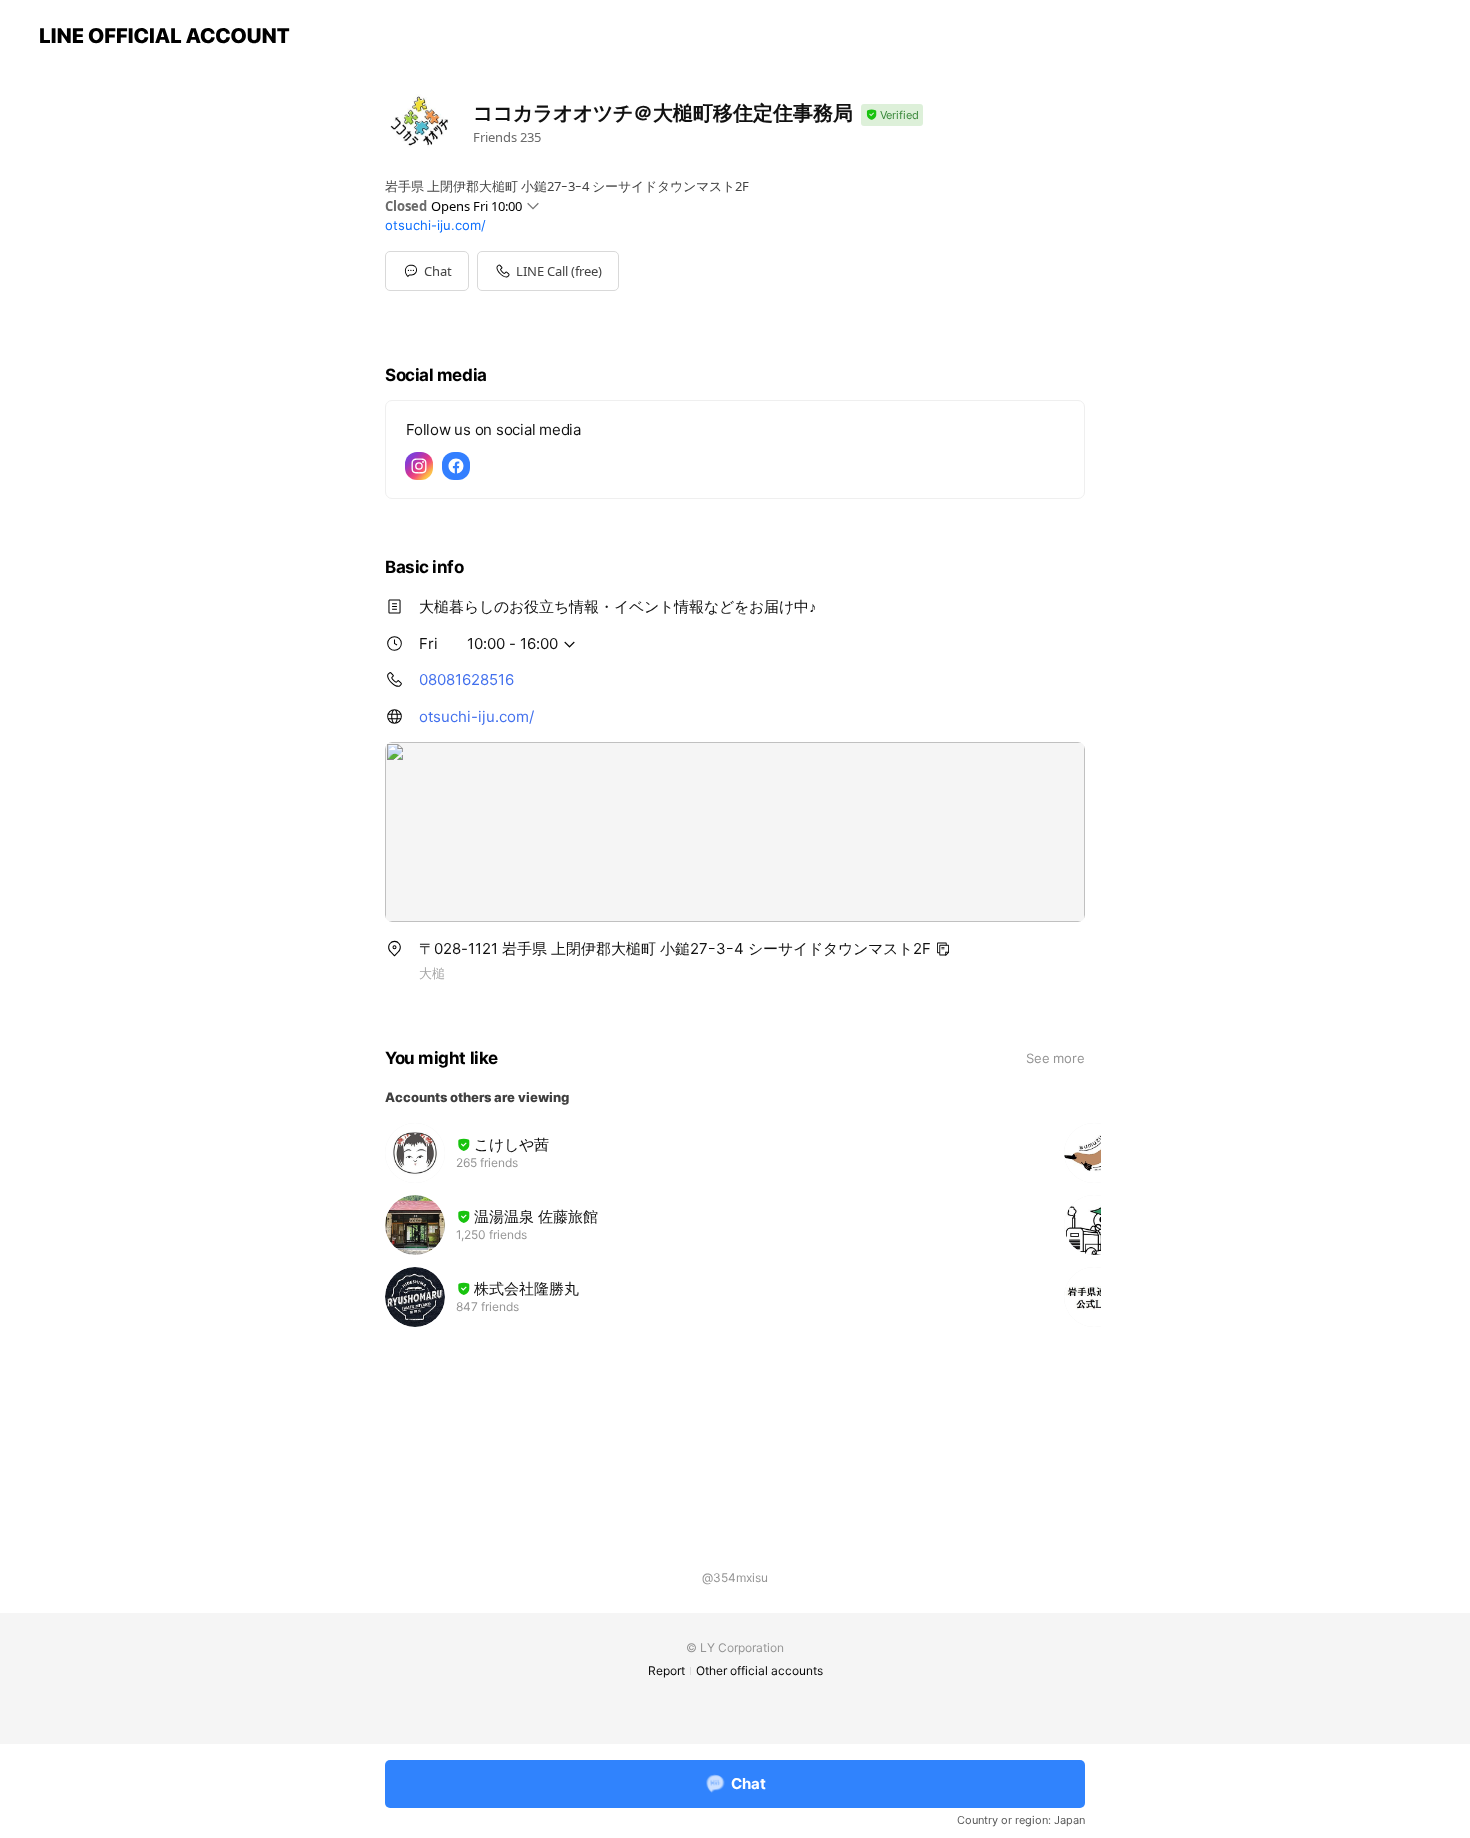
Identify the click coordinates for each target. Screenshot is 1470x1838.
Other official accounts (759, 1670)
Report (666, 1670)
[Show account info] (892, 115)
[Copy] (943, 949)
